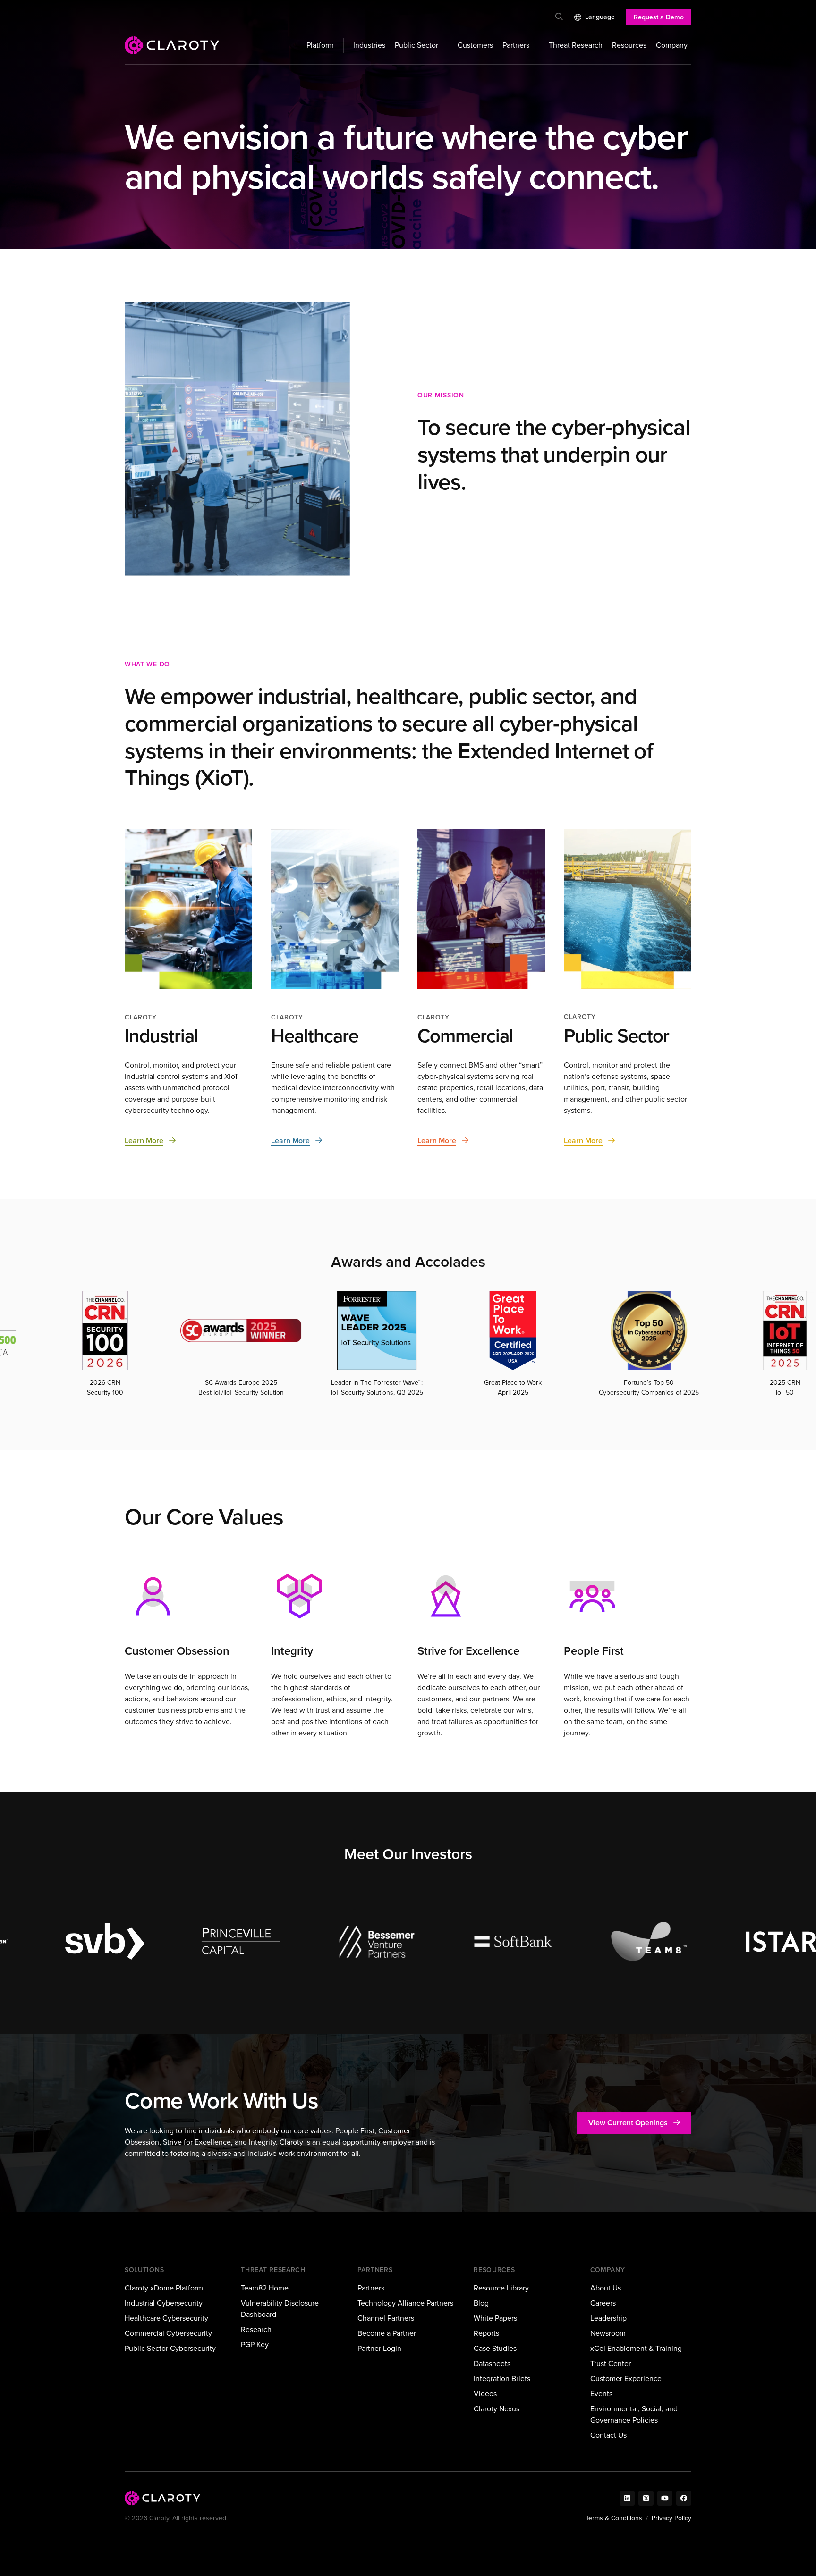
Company (672, 45)
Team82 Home (265, 2288)
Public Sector (416, 45)
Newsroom (608, 2333)
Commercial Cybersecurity (168, 2333)
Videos (485, 2394)
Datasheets (492, 2363)
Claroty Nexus (497, 2409)
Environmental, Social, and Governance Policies (634, 2414)
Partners (516, 45)
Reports (486, 2333)
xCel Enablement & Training (636, 2348)
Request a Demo (659, 17)
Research (256, 2329)
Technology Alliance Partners (405, 2303)
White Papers (495, 2318)
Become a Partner (387, 2333)
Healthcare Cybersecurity (166, 2318)
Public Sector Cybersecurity (170, 2348)
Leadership (608, 2318)
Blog (481, 2303)
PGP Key (255, 2344)
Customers (475, 45)
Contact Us (608, 2435)
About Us (606, 2288)
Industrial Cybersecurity (164, 2303)
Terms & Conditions (614, 2518)
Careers (603, 2303)
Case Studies (495, 2348)
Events (601, 2394)
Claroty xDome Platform (164, 2288)
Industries (369, 45)
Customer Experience (626, 2378)
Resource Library (501, 2288)
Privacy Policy (671, 2518)
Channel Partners (386, 2318)
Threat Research (576, 45)
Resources (629, 45)
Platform (320, 45)
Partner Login (379, 2348)
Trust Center (611, 2363)
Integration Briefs (502, 2378)
